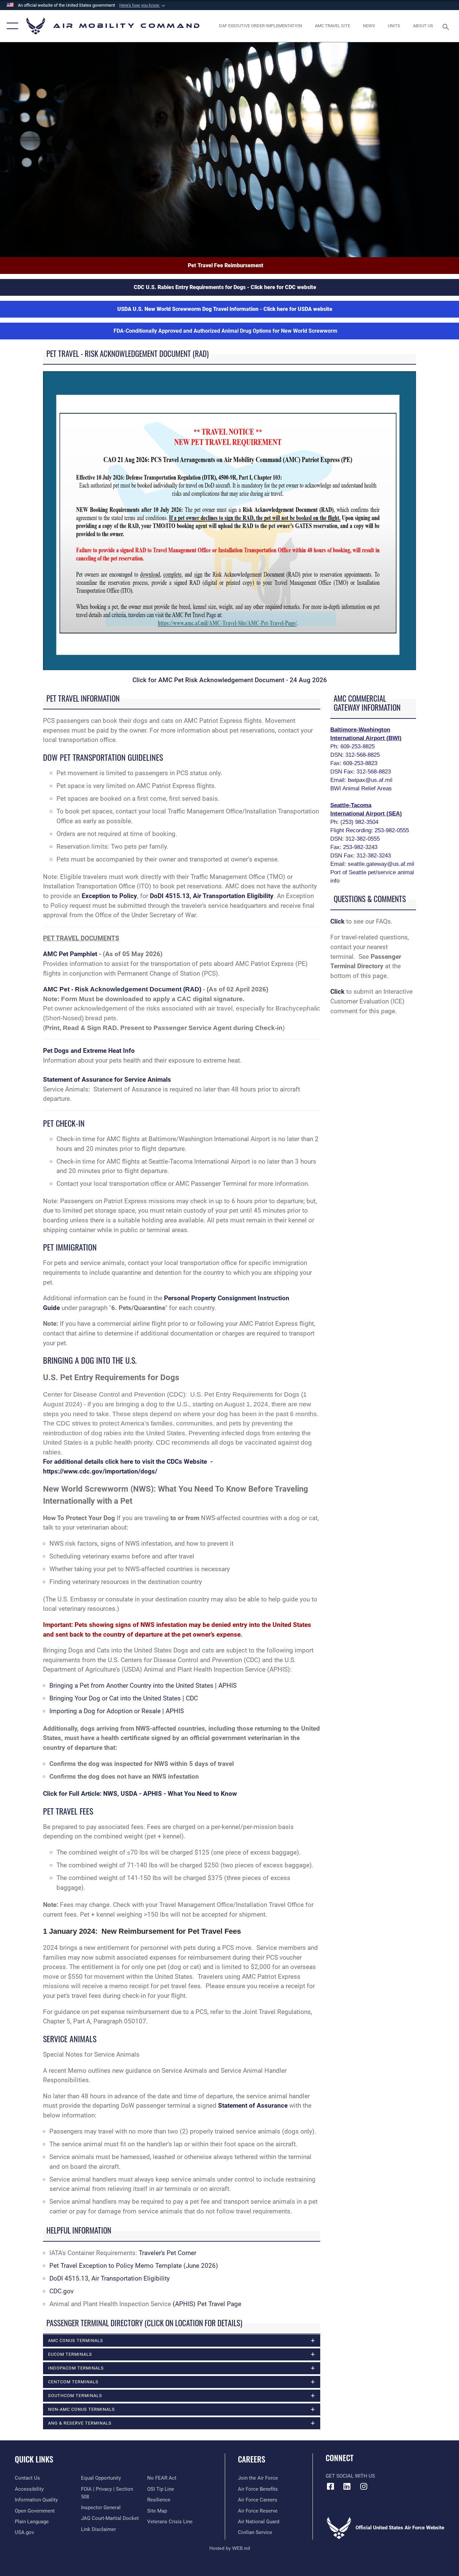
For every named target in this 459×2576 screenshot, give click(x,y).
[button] (143, 5)
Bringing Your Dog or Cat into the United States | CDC (124, 1698)
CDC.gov (61, 2291)
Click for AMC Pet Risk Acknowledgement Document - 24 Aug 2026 (230, 680)
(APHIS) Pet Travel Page (207, 2304)
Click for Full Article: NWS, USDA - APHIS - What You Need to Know (140, 1794)
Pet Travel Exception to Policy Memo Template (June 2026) (134, 2266)
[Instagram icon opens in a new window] (364, 2486)
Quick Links (34, 2459)
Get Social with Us (350, 2476)
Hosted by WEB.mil (230, 2548)
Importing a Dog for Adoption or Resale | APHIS (117, 1711)
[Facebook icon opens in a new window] (331, 2486)
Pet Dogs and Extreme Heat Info (89, 1051)
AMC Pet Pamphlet (71, 954)
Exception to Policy (109, 896)
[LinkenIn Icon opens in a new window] (347, 2486)
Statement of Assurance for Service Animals (107, 1080)
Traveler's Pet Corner (168, 2253)
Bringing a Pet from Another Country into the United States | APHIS (143, 1685)
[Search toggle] (447, 26)
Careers (252, 2459)
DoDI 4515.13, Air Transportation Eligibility (212, 896)
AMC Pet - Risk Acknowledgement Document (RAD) (122, 989)
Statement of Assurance (253, 2105)
